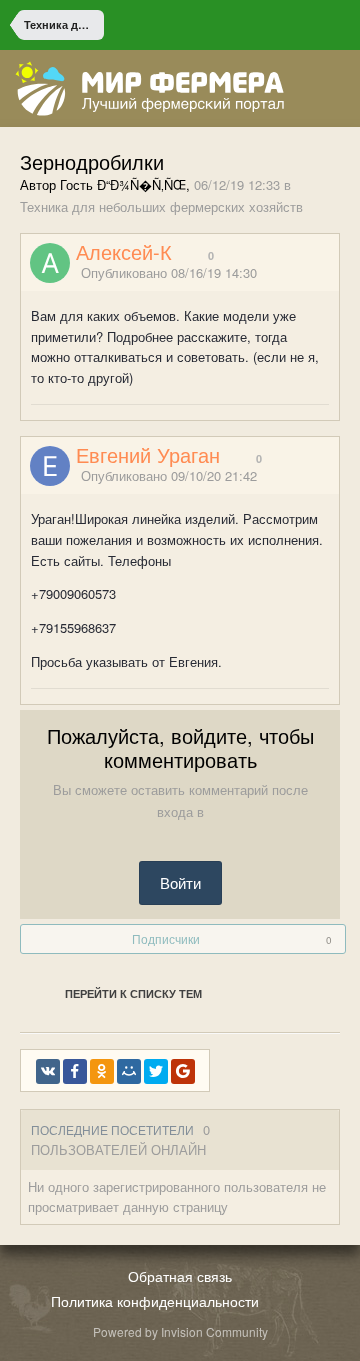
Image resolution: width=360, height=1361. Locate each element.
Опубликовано (169, 272)
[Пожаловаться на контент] (308, 273)
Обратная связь (180, 1276)
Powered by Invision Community (180, 1331)
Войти (180, 882)
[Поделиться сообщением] (333, 273)
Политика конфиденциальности (155, 1301)
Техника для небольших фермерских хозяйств (161, 206)
